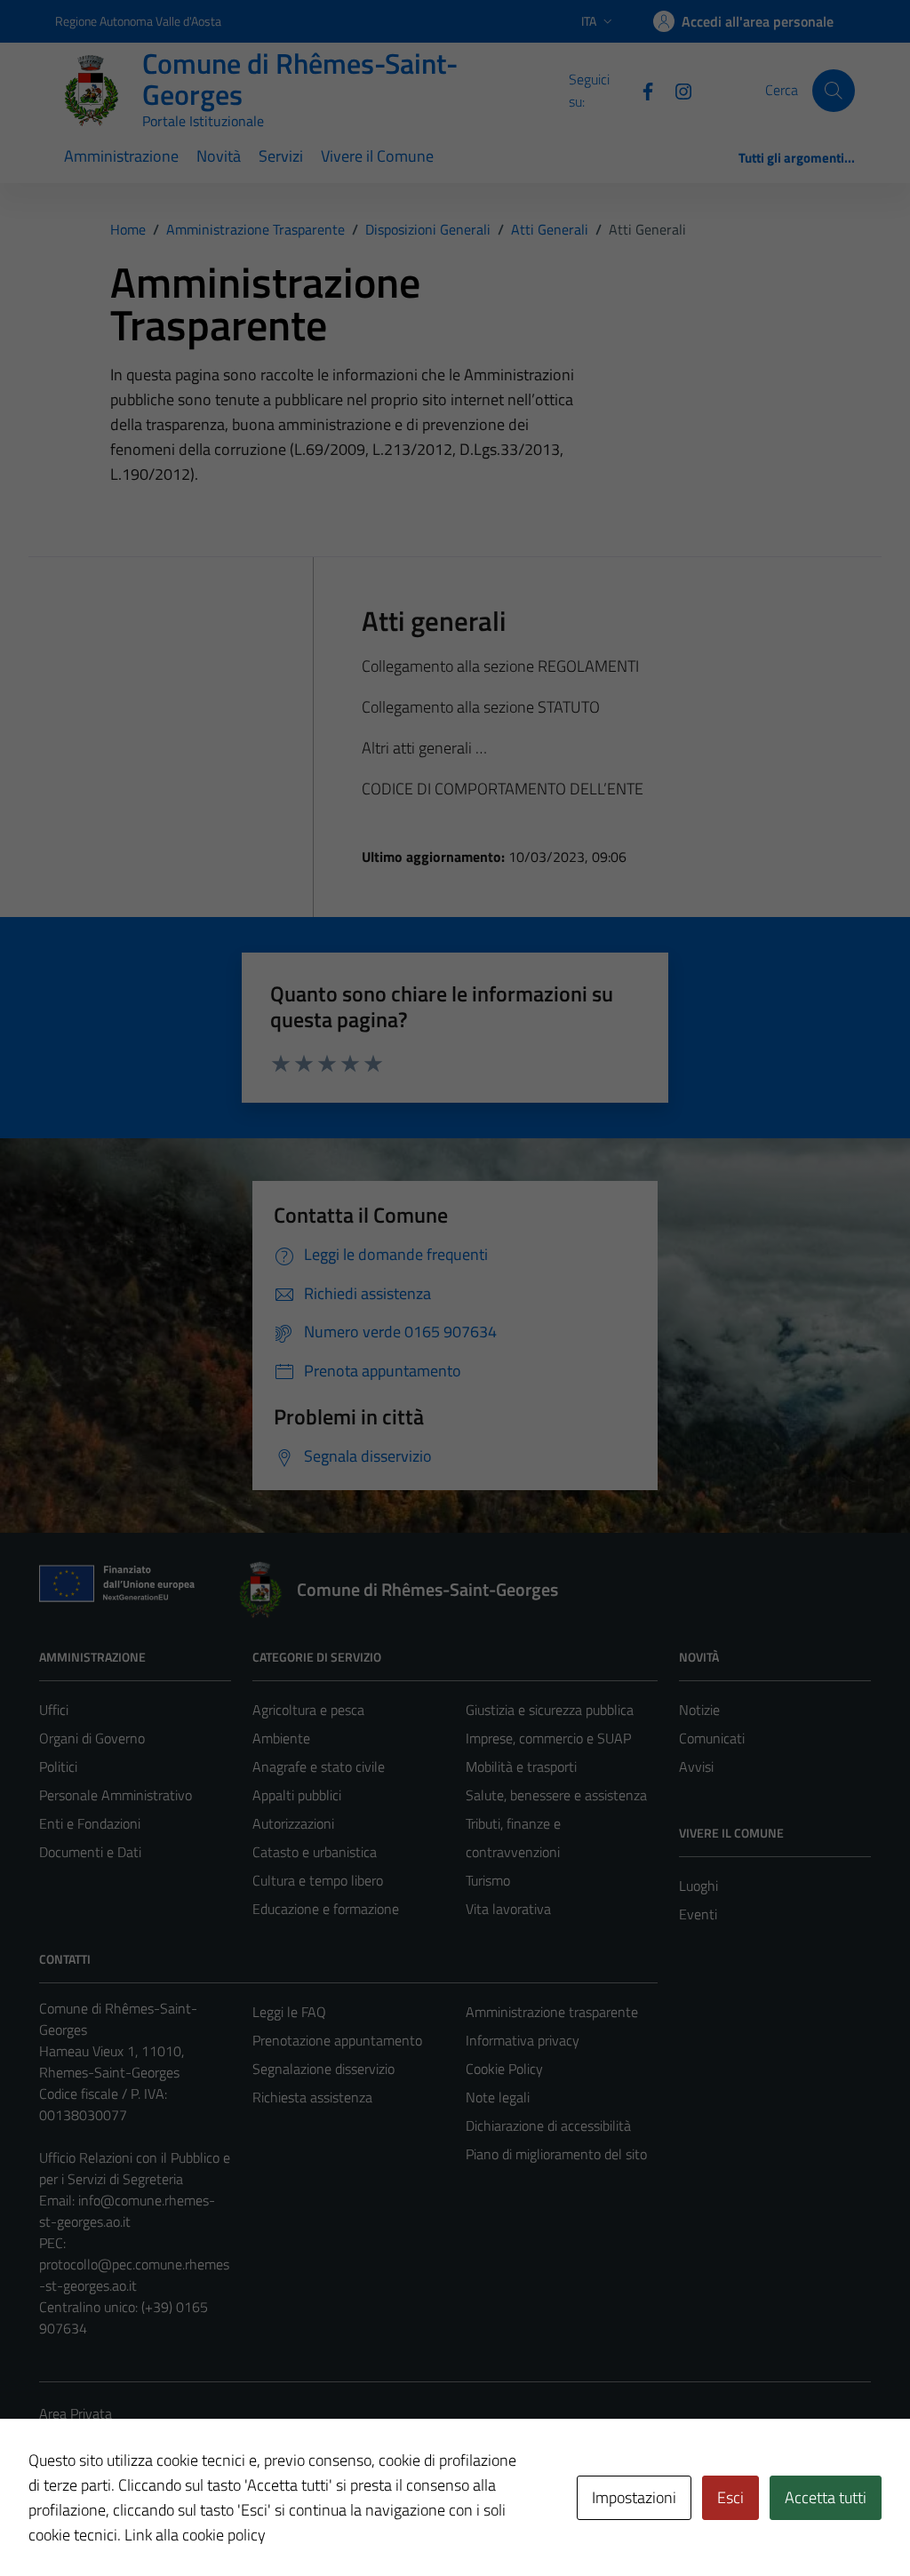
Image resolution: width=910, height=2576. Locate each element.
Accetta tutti (826, 2497)
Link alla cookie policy (195, 2535)
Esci (730, 2497)
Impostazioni (634, 2497)
